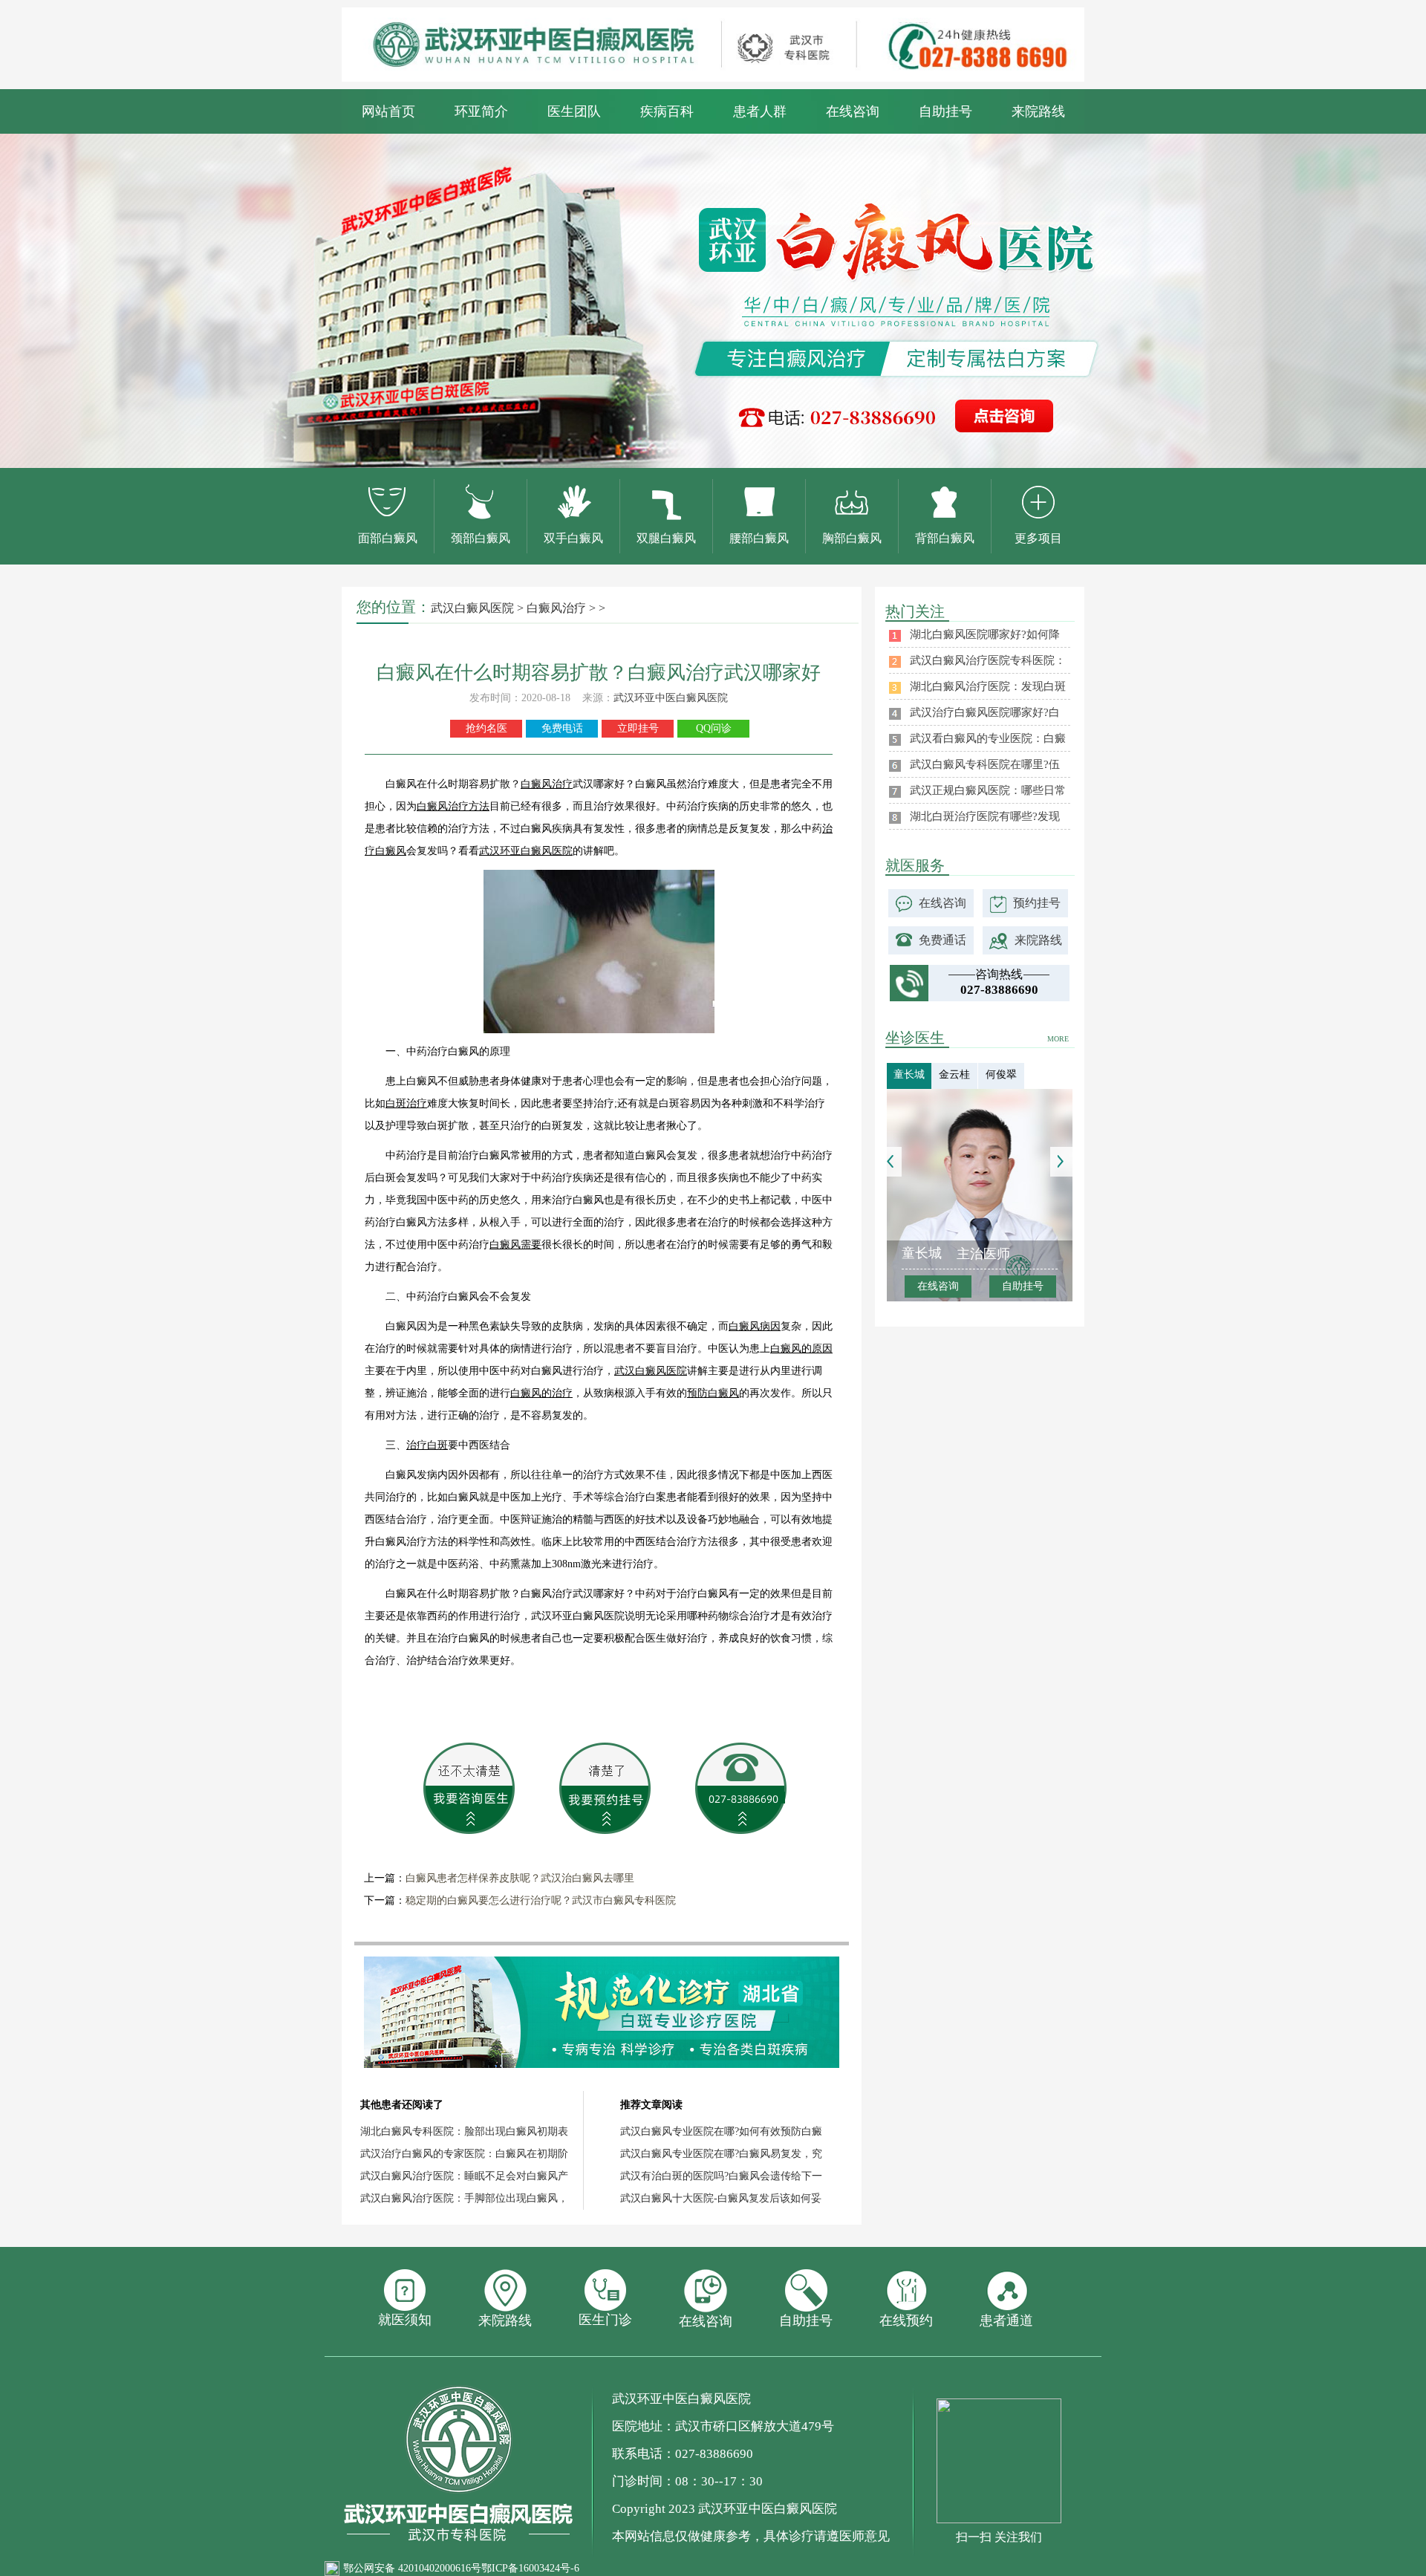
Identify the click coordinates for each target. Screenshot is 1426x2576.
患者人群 (760, 111)
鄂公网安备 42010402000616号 (412, 2568)
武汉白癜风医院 (472, 608)
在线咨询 (853, 111)
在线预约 (906, 2320)
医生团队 (574, 111)
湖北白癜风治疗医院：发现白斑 (988, 686)
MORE (1058, 1039)
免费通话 (942, 940)
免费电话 (562, 728)
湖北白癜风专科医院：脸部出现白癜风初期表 (464, 2131)
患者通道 (1006, 2320)
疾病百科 (667, 111)
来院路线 (1038, 111)
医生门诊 (605, 2320)
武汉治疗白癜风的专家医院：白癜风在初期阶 (464, 2154)
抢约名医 (486, 728)
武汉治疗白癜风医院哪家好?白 (985, 712)
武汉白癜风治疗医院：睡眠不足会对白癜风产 (464, 2176)
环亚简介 (481, 111)
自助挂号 (945, 111)
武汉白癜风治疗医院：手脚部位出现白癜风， (464, 2198)
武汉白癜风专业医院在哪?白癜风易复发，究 (721, 2154)
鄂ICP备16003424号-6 (530, 2568)
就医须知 (405, 2320)
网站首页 (388, 111)
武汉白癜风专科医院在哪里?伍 (985, 764)
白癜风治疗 (556, 608)
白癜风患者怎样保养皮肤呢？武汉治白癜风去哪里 (520, 1878)
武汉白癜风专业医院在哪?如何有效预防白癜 (721, 2131)
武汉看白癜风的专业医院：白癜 (988, 738)
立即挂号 (638, 728)
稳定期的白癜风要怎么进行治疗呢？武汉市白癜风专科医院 (541, 1900)
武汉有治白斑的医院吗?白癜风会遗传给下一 (721, 2176)
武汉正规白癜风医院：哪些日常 (988, 790)
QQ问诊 (714, 728)
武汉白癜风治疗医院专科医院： (988, 660)
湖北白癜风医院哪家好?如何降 (985, 634)
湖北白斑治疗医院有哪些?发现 (985, 816)
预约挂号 (1037, 903)
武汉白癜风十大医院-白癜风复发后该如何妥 (721, 2198)
